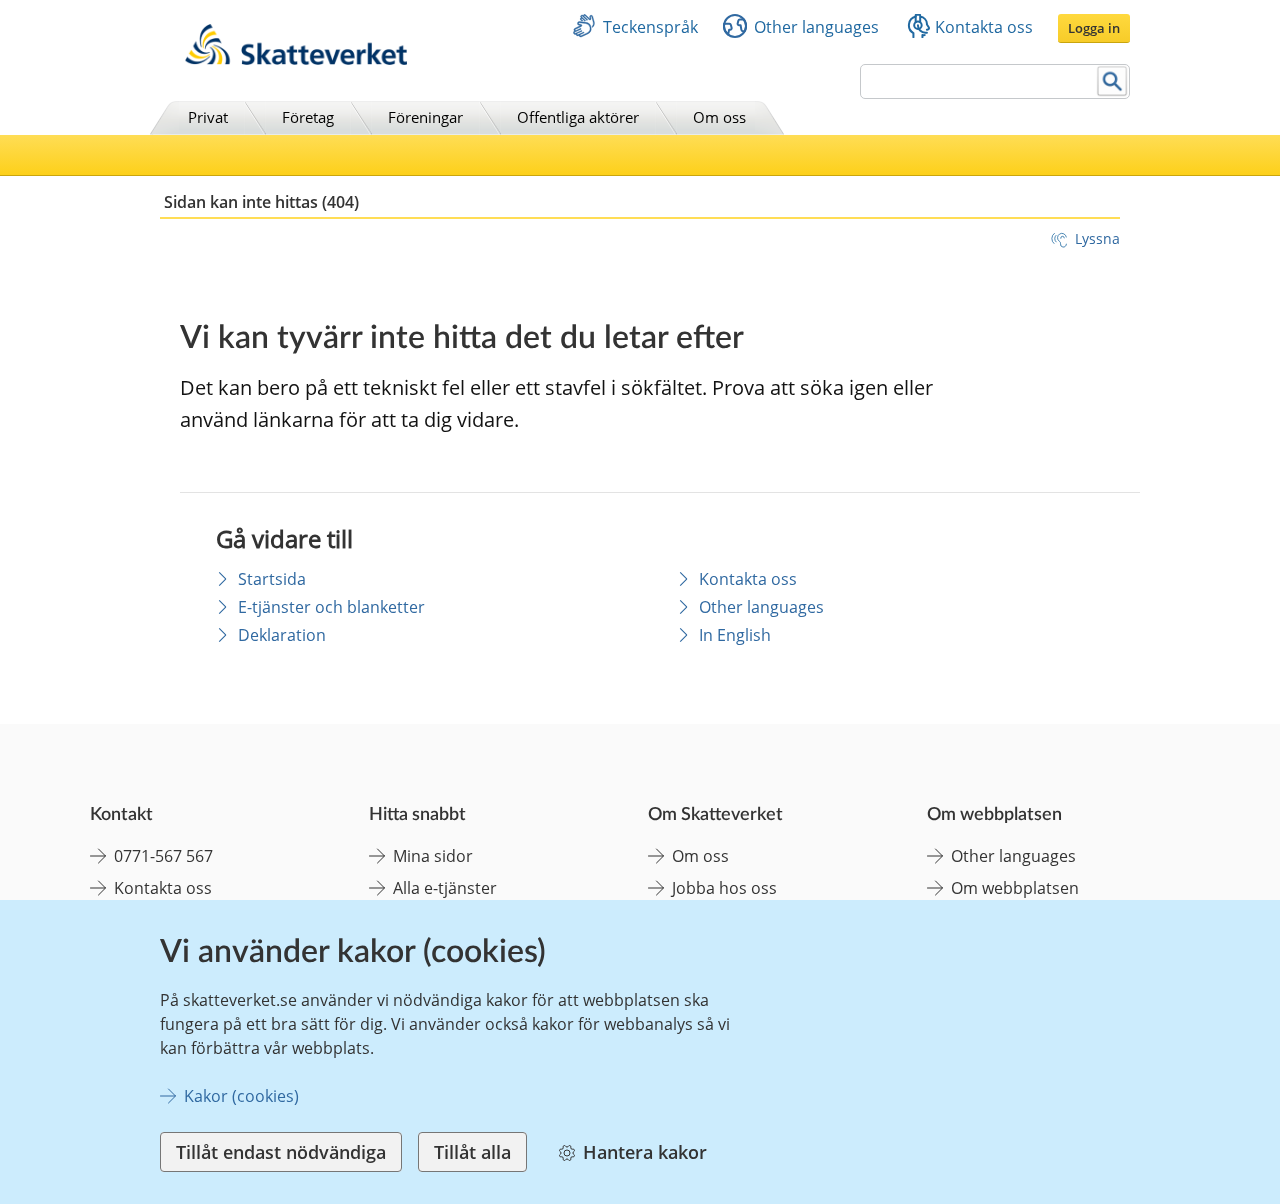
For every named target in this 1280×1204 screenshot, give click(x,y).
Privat (208, 117)
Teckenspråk (650, 27)
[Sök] (1112, 81)
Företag (308, 117)
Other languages (816, 27)
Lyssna (1097, 238)
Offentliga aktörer (578, 117)
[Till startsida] (296, 59)
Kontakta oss (984, 27)
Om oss (719, 117)
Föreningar (425, 117)
